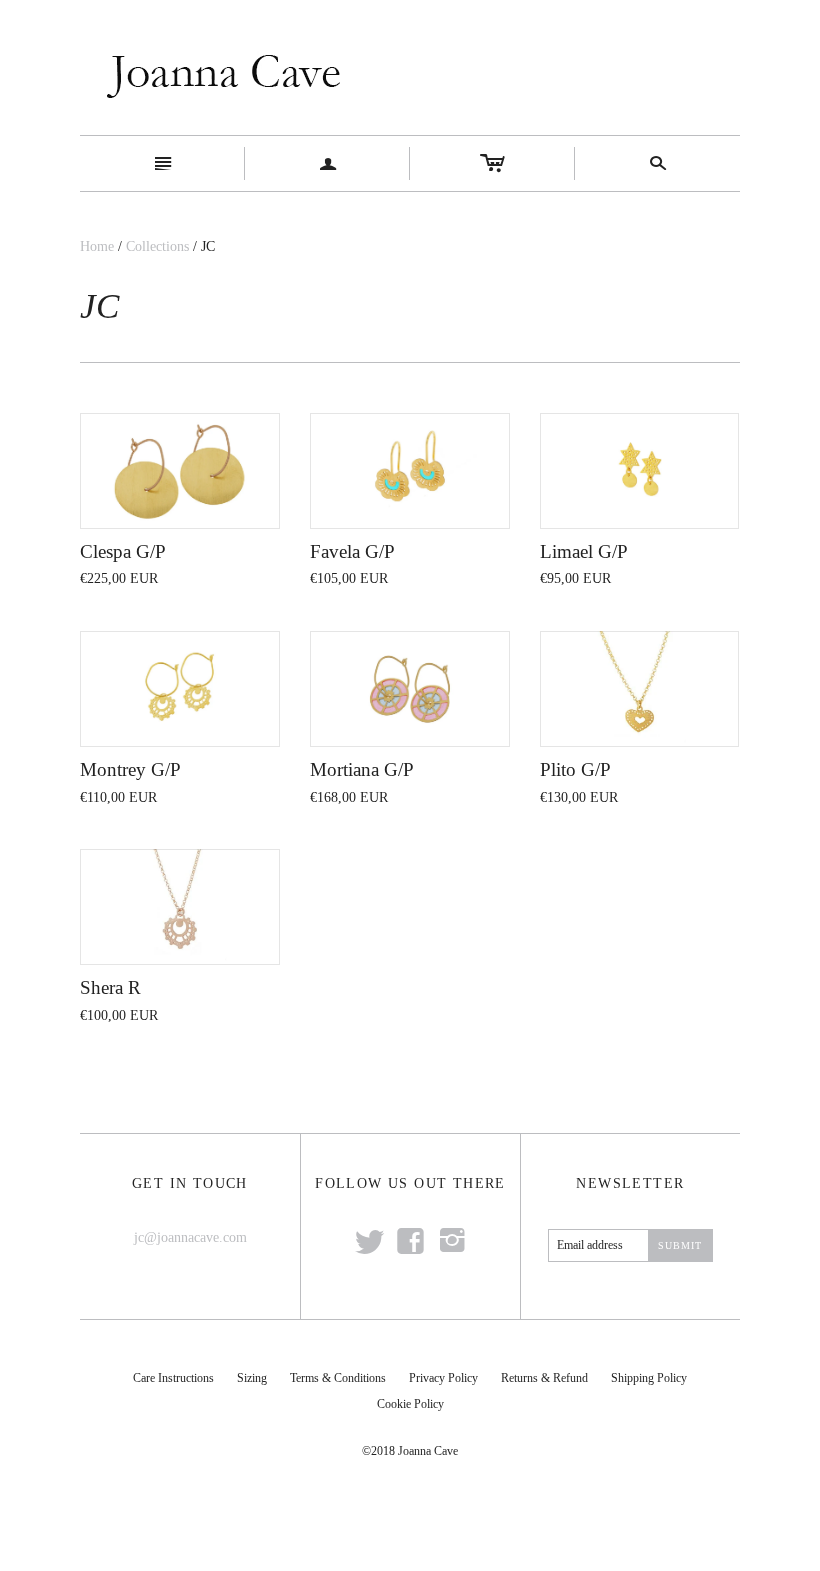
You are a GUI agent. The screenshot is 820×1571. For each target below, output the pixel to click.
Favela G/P (352, 551)
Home (97, 246)
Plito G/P (575, 769)
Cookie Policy (410, 1404)
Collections (157, 246)
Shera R (110, 987)
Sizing (252, 1378)
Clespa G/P (123, 551)
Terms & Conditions (338, 1378)
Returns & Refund (544, 1378)
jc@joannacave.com (190, 1237)
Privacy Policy (443, 1378)
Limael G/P (584, 551)
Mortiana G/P (362, 769)
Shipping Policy (649, 1378)
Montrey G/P (130, 769)
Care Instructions (173, 1378)
